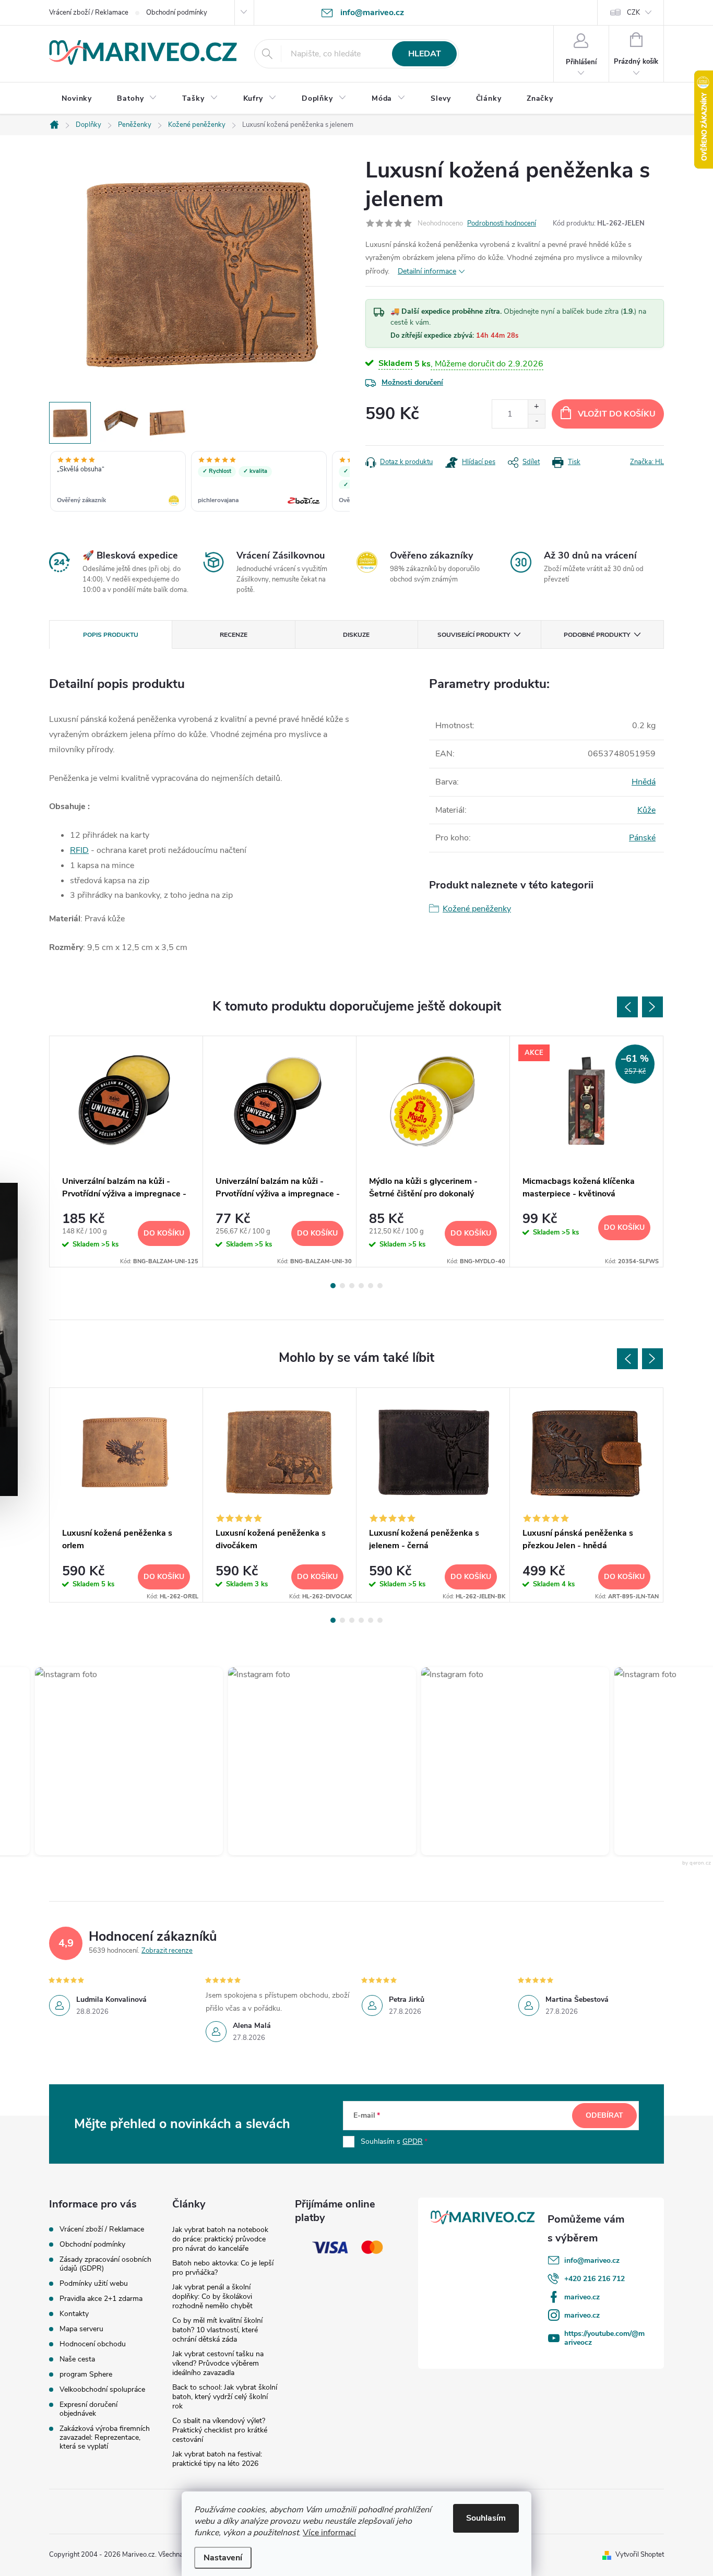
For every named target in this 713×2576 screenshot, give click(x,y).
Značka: (647, 462)
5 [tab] (371, 1286)
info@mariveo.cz (592, 2260)
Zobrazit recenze (167, 1951)
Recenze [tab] (234, 635)
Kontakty (74, 2314)
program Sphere (86, 2374)
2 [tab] (342, 1286)
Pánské (642, 838)
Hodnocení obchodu (93, 2344)
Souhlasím (486, 2518)
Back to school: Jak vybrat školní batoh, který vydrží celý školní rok (225, 2397)
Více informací (329, 2533)
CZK (633, 13)
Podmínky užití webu (94, 2283)
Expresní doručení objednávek (88, 2409)
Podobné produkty (597, 635)
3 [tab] (352, 1286)
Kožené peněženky (477, 909)
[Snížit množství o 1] (536, 421)
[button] (100, 1761)
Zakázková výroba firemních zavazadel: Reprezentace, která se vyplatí (105, 2437)
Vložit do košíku (617, 414)
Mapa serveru (81, 2329)
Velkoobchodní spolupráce (102, 2389)
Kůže (646, 810)
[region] (199, 482)
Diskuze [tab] (356, 635)
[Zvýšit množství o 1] (536, 407)
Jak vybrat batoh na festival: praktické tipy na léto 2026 (217, 2459)
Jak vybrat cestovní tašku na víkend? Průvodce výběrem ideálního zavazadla (218, 2363)
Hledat (425, 54)
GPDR (413, 2141)
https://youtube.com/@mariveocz (604, 2338)
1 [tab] (333, 1286)
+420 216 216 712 (595, 2279)
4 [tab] (361, 1286)
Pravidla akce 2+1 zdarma (101, 2299)
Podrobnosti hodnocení (502, 223)
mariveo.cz (582, 2297)
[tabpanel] (126, 1152)
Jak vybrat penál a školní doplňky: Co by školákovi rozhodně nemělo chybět (212, 2296)
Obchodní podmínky (177, 13)
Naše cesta (77, 2359)
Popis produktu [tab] (111, 635)
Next (652, 1007)
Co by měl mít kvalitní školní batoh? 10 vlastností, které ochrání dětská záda (217, 2330)
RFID (79, 850)
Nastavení (223, 2558)
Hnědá (644, 782)
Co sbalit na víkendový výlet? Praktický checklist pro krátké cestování (220, 2430)
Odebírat (604, 2115)
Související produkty (474, 635)
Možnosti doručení (412, 382)
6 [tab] (380, 1286)
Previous (627, 1007)
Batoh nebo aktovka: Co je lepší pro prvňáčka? (223, 2268)
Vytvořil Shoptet (640, 2555)
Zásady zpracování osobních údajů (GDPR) (105, 2264)
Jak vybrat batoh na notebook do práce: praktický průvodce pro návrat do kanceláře (220, 2239)
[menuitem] (77, 99)
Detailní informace (427, 271)
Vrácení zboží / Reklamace (89, 13)
